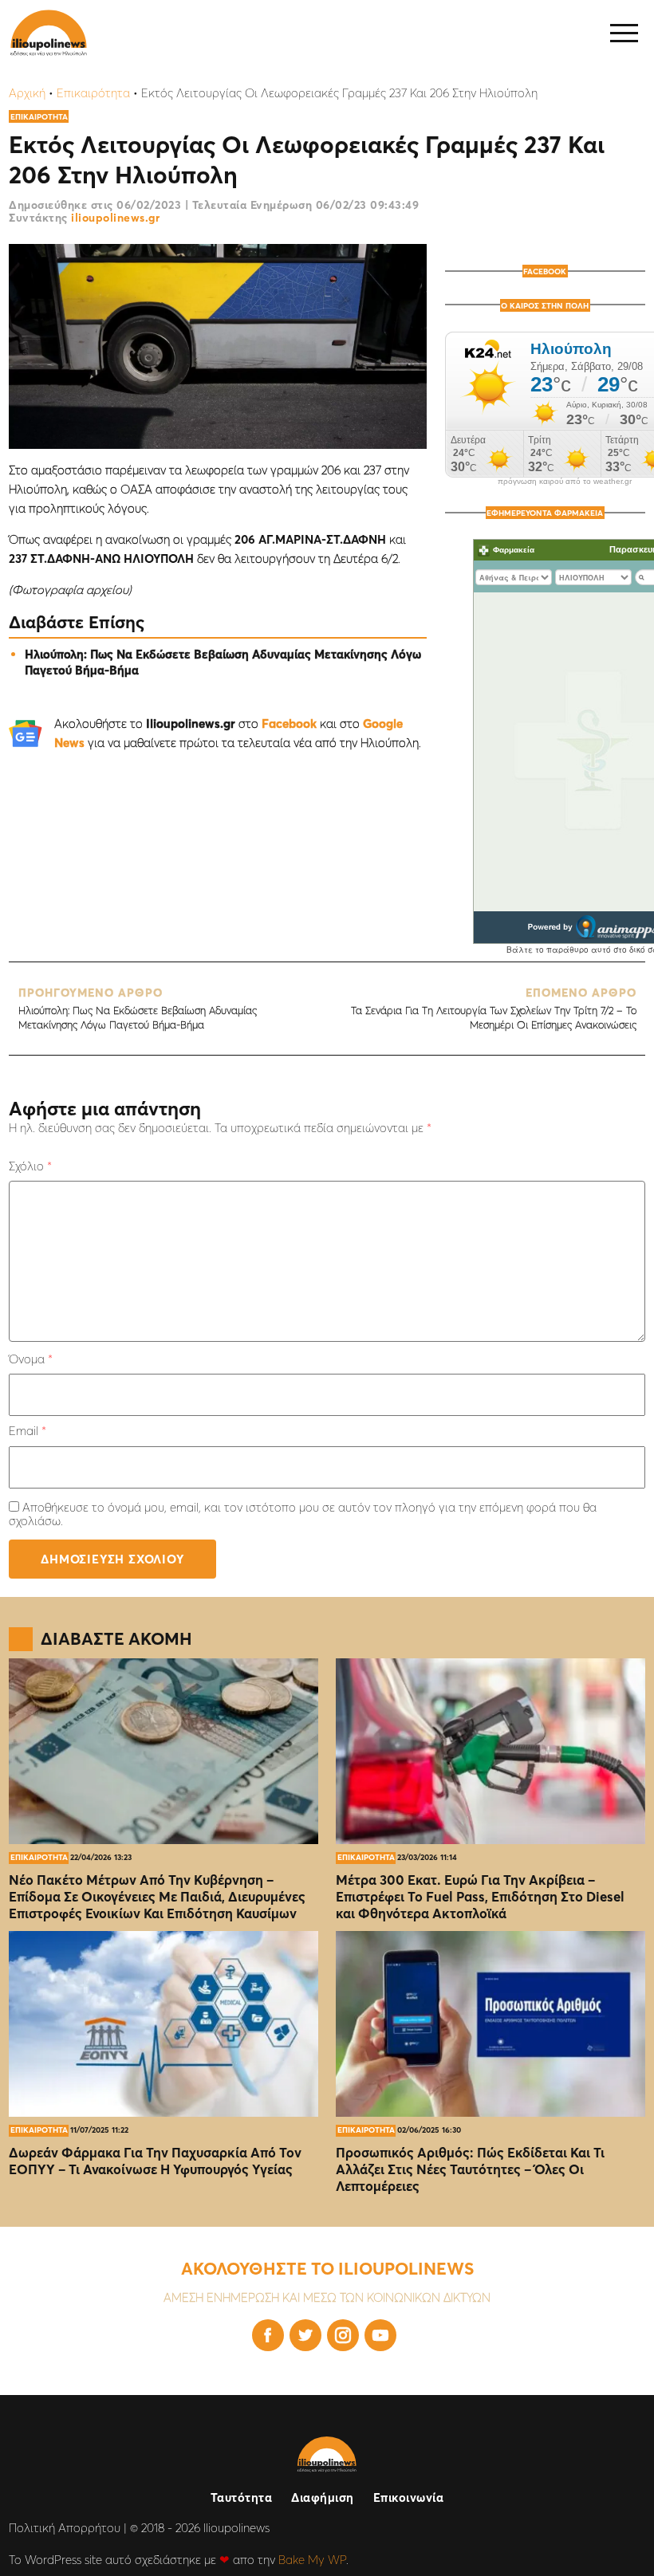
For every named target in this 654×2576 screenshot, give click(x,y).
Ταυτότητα (242, 2497)
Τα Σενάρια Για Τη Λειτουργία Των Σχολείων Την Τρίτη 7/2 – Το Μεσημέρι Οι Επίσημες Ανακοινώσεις (493, 1008)
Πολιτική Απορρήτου (65, 2528)
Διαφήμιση (323, 2497)
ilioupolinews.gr (115, 218)
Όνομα (31, 1359)
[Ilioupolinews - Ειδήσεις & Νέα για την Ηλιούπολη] (49, 33)
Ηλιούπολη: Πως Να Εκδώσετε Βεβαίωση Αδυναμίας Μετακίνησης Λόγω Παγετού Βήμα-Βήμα (138, 1008)
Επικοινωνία (409, 2497)
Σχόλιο (30, 1166)
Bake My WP (312, 2560)
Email (28, 1431)
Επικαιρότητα (93, 93)
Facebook (289, 724)
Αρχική (27, 93)
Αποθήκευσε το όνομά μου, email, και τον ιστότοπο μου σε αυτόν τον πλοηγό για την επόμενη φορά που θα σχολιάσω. (303, 1514)
